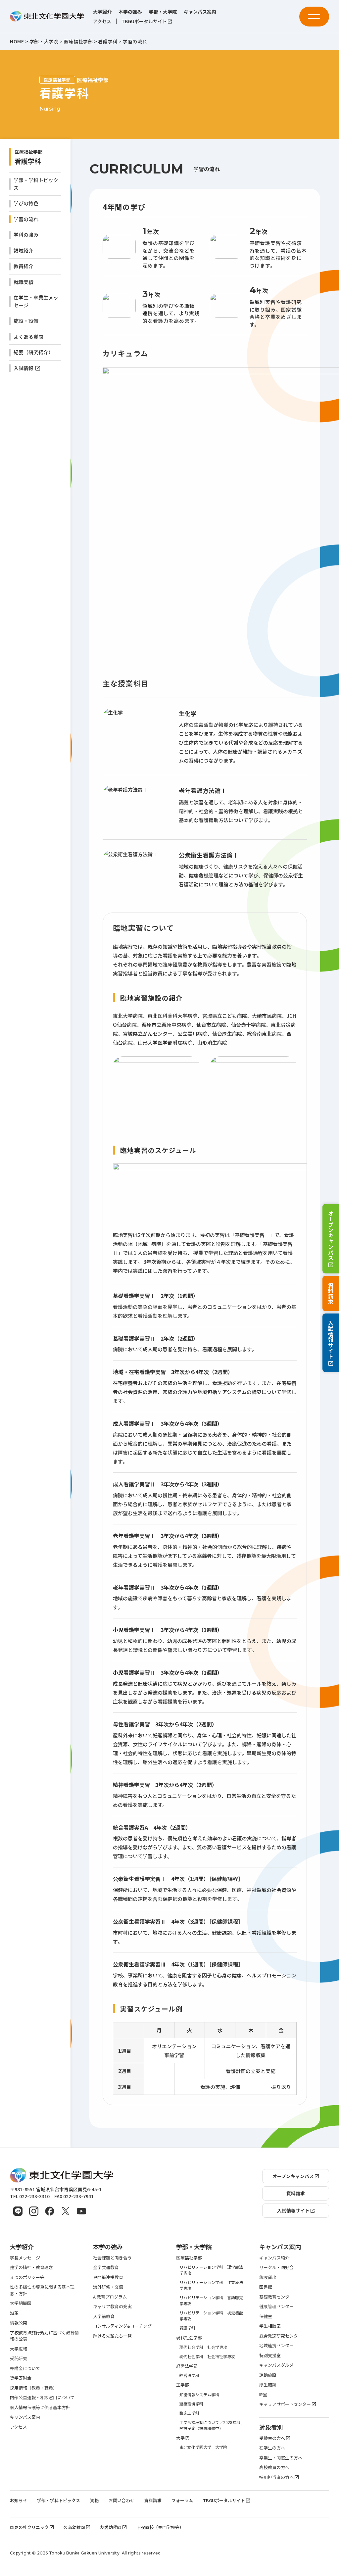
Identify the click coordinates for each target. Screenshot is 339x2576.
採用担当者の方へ (276, 2477)
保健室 (266, 2316)
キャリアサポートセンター (285, 2404)
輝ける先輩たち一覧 (112, 2336)
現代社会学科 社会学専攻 (203, 2347)
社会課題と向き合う (112, 2258)
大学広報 (19, 2349)
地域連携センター (276, 2345)
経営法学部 (187, 2366)
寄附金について (25, 2368)
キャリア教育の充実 (112, 2306)
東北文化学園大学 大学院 (203, 2447)
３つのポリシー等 (27, 2277)
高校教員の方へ (274, 2467)
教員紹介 (24, 266)
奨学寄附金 (21, 2378)
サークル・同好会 (276, 2267)
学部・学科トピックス (36, 184)
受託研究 (19, 2358)
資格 (94, 2500)
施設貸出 (268, 2277)
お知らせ (19, 2500)
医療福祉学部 (189, 2258)
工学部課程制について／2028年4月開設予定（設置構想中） (211, 2425)
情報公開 (19, 2323)
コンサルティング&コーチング (122, 2326)
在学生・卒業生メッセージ (36, 301)
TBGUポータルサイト (144, 21)
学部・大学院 (163, 12)
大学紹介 (102, 12)
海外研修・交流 (108, 2287)
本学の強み (130, 12)
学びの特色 (26, 203)
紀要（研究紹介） (33, 352)
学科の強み (26, 235)
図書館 (266, 2287)
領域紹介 (24, 250)
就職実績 (24, 282)
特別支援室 (270, 2355)
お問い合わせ (121, 2500)
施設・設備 (26, 321)
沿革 (14, 2313)
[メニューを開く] (314, 17)
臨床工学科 (189, 2413)
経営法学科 (189, 2375)
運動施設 (268, 2375)
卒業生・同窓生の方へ (281, 2458)
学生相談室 (270, 2326)
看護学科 (28, 161)
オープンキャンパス (331, 1236)
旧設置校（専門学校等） (160, 2527)
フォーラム (182, 2500)
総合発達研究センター (281, 2336)
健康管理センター (276, 2306)
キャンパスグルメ (276, 2365)
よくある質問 (28, 337)
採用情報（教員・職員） (34, 2388)
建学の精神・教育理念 (31, 2267)
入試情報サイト (331, 1340)
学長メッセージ (25, 2258)
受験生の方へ (272, 2438)
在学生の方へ (272, 2448)
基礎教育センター (276, 2297)
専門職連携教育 (108, 2277)
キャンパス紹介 (274, 2258)
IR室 (263, 2394)
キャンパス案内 (200, 12)
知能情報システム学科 (199, 2394)
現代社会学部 (189, 2337)
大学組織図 (21, 2303)
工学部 (183, 2385)
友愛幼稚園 (111, 2527)
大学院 (183, 2438)
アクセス (102, 21)
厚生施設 (268, 2384)
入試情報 (24, 368)
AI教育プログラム (110, 2297)
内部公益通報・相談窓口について (42, 2397)
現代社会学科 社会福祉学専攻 (207, 2356)
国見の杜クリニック (29, 2527)
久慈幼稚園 (74, 2527)
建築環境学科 (191, 2404)
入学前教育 (104, 2316)
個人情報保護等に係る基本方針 (40, 2407)
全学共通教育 (106, 2267)
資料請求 (331, 1293)
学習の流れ (26, 219)
